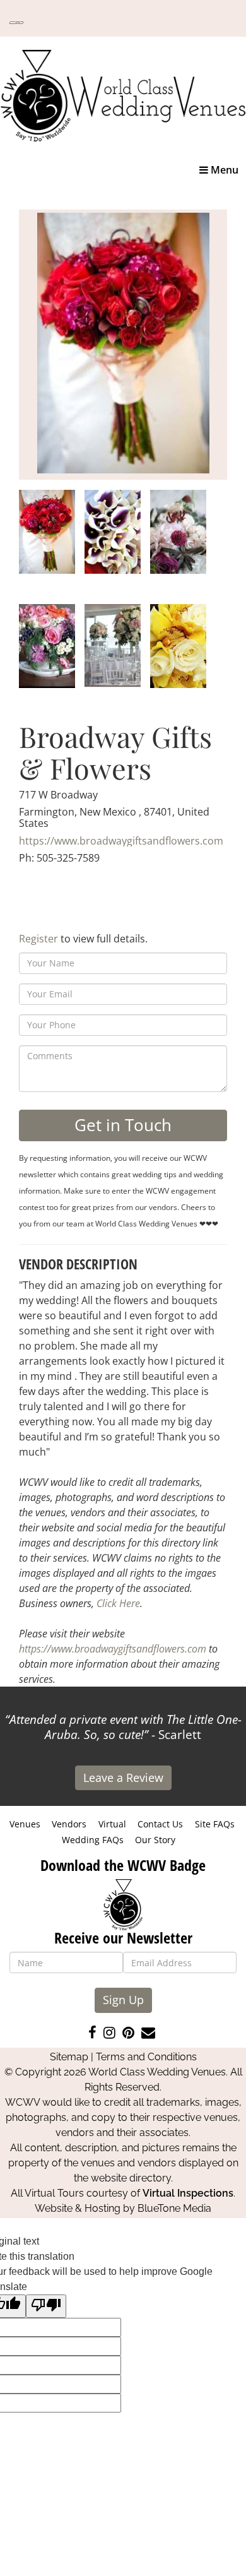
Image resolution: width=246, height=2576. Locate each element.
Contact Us (160, 1824)
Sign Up (123, 2000)
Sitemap (69, 2057)
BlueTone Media (174, 2208)
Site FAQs (215, 1824)
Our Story (155, 1840)
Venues (25, 1824)
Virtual (112, 1824)
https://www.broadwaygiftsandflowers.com (121, 841)
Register (38, 939)
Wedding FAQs (93, 1840)
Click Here (118, 1603)
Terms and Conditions (146, 2057)
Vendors (69, 1824)
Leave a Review (123, 1778)
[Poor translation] (46, 2306)
